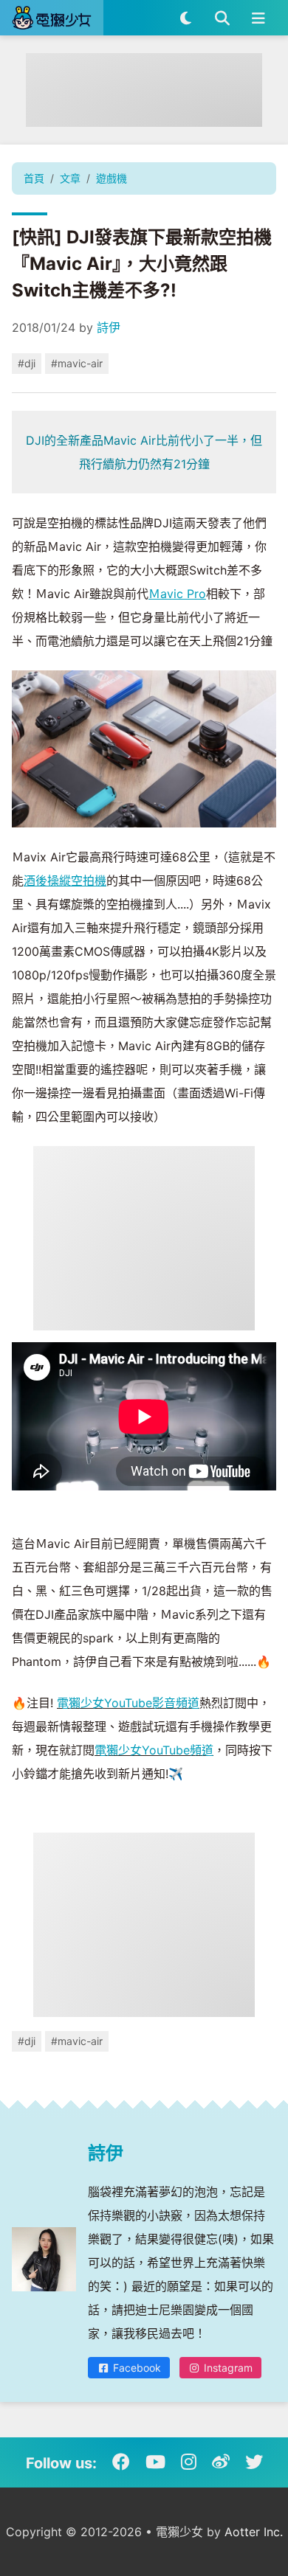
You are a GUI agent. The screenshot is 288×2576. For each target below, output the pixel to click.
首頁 (34, 178)
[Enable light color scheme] (186, 18)
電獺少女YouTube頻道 (154, 1750)
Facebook (136, 2368)
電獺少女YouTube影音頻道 (128, 1703)
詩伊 (109, 327)
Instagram (227, 2368)
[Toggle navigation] (258, 18)
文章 (70, 178)
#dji (27, 363)
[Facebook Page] (121, 2462)
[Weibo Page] (221, 2462)
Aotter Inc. (254, 2532)
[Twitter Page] (254, 2462)
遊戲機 (112, 178)
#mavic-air (77, 363)
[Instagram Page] (189, 2462)
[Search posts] (222, 18)
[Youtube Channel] (155, 2462)
